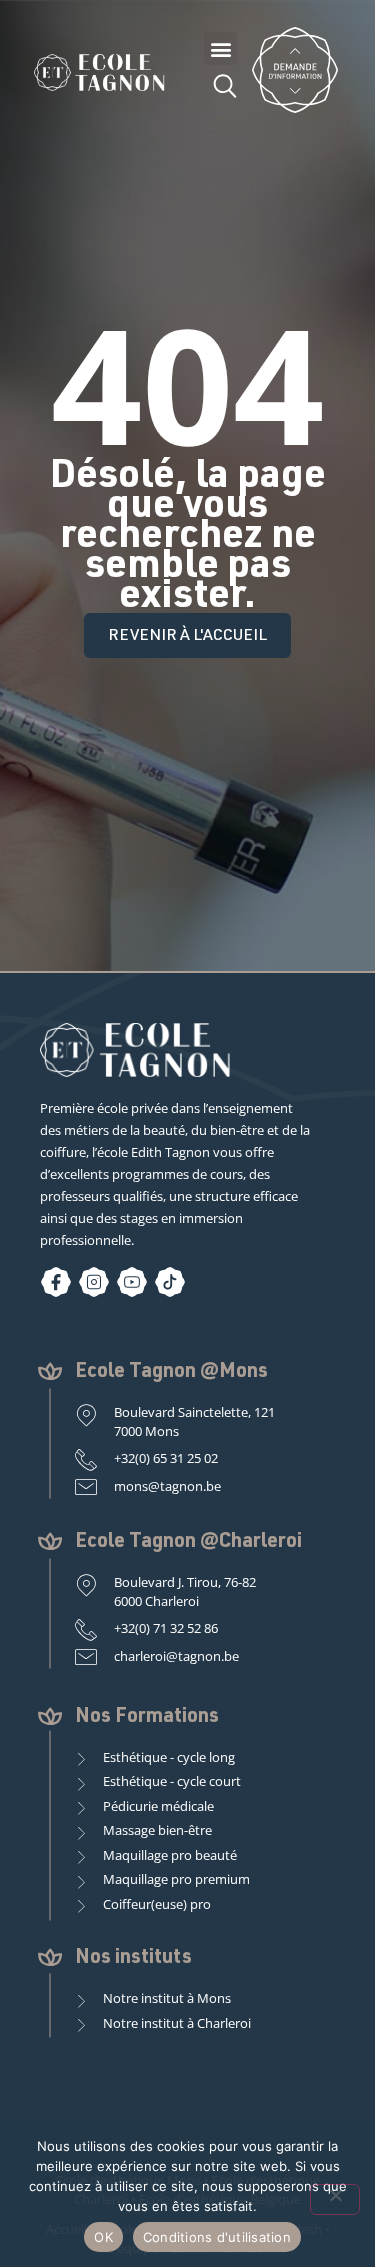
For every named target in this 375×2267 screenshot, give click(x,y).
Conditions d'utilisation (217, 2237)
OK (103, 2237)
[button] (220, 48)
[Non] (335, 2199)
